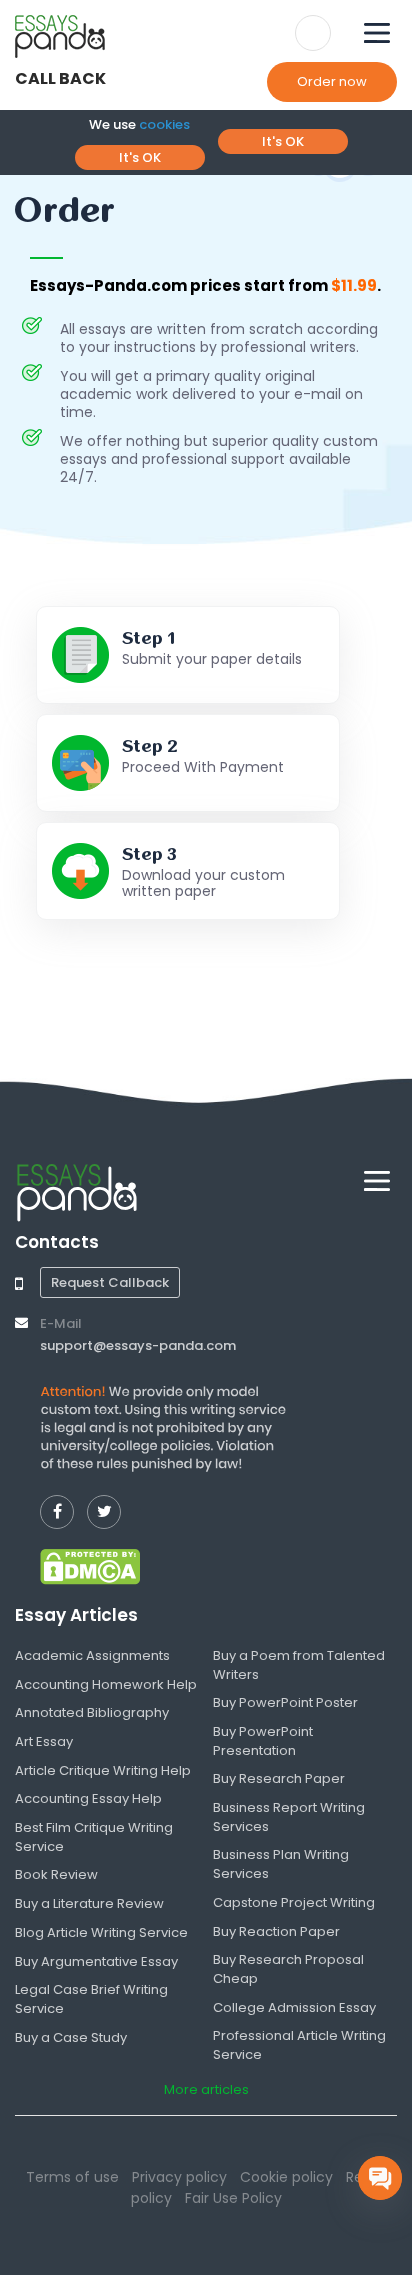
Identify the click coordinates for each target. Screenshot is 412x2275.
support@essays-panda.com (138, 1345)
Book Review (56, 1874)
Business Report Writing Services (289, 1817)
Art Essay (44, 1741)
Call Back (60, 78)
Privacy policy (179, 2177)
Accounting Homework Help (106, 1684)
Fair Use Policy (233, 2198)
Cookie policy (286, 2177)
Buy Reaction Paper (276, 1931)
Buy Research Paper (279, 1778)
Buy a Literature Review (89, 1903)
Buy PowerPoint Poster (285, 1702)
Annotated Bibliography (92, 1712)
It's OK (140, 157)
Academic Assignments (92, 1655)
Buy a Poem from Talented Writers (299, 1665)
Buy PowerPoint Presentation (263, 1741)
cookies (164, 124)
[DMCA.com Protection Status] (90, 1566)
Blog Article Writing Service (101, 1932)
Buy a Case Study (71, 2037)
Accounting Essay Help (88, 1798)
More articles (206, 2089)
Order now (332, 81)
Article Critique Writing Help (103, 1770)
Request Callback (110, 1282)
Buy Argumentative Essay (96, 1961)
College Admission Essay (294, 2007)
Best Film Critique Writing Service (94, 1837)
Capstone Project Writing (294, 1902)
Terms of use (72, 2177)
